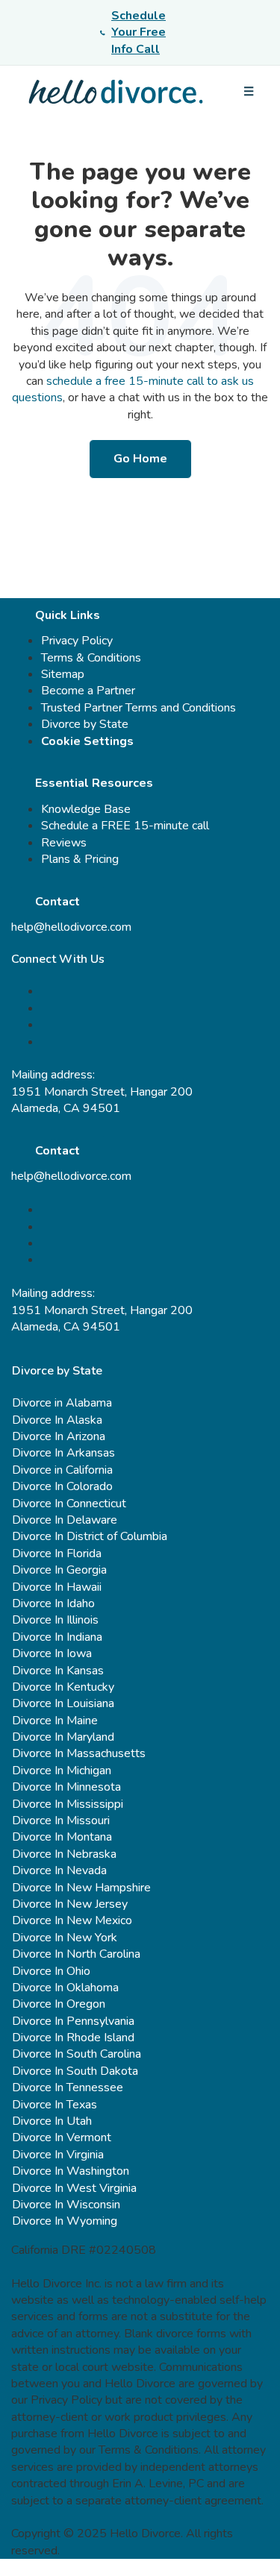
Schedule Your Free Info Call (139, 32)
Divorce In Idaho (53, 1603)
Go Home (140, 459)
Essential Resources (94, 783)
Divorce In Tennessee (68, 2087)
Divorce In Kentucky (63, 1687)
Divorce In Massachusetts (79, 1753)
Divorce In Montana (62, 1837)
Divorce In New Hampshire (81, 1888)
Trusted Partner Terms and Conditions (139, 708)
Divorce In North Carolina (76, 1954)
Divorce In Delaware (65, 1520)
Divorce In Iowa (52, 1653)
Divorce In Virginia (58, 2155)
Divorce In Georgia (59, 1570)
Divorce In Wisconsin (66, 2205)
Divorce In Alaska (57, 1420)
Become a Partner (88, 691)
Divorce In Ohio (51, 1971)
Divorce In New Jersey (70, 1904)
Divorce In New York (65, 1938)
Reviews (64, 843)
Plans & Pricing (80, 859)
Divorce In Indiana (57, 1637)
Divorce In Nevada (59, 1870)
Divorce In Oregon (59, 2004)
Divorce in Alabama (62, 1403)
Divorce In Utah (52, 2121)
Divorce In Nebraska (64, 1854)
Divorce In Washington (71, 2171)
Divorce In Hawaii (57, 1587)
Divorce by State (85, 724)
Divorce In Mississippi (68, 1804)
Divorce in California (62, 1470)
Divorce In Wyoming (65, 2221)
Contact (57, 902)
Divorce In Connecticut (69, 1504)
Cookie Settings (87, 741)
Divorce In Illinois (55, 1620)
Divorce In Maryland (63, 1737)
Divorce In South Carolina (77, 2054)
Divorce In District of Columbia (90, 1536)
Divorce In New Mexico (72, 1920)
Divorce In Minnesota (66, 1787)
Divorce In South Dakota (75, 2071)
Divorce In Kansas (58, 1671)
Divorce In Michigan (62, 1771)
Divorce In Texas (55, 2105)
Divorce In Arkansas (63, 1453)
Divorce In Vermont (62, 2137)
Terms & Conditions (91, 658)
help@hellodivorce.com (71, 927)
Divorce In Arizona (59, 1436)
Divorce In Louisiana (63, 1703)
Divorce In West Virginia (74, 2188)
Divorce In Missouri (61, 1821)
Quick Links (68, 615)
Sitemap (63, 674)
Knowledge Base (86, 809)
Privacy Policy (77, 641)
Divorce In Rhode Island (73, 2038)
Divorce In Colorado (62, 1486)
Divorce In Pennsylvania (73, 2021)
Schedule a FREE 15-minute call (125, 826)
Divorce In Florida (57, 1554)
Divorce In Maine (55, 1721)
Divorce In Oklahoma (65, 1988)
